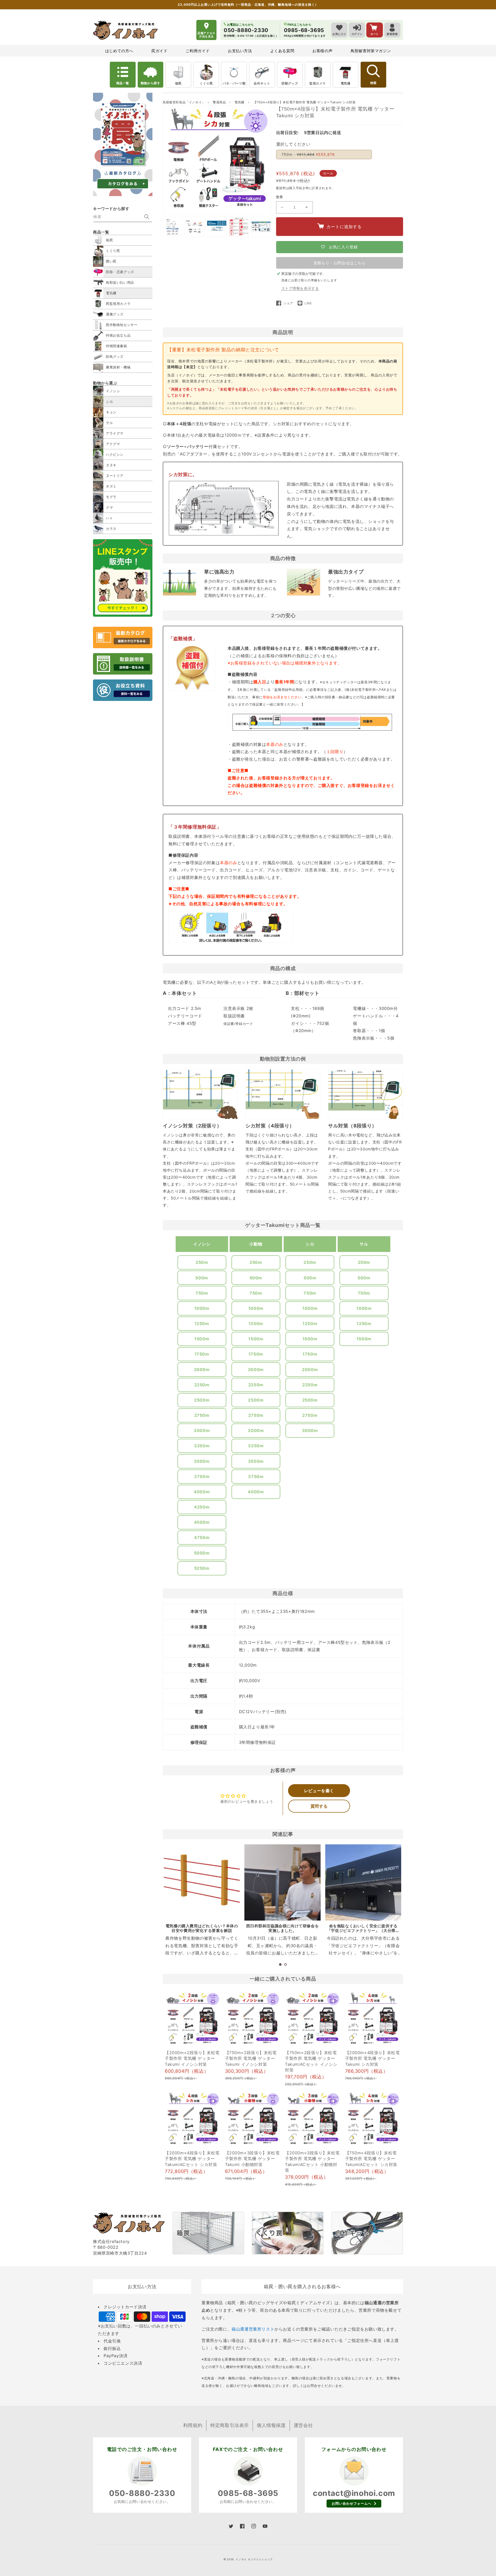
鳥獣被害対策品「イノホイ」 (184, 102)
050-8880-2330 (142, 2493)
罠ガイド (159, 51)
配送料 (281, 188)
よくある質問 (282, 51)
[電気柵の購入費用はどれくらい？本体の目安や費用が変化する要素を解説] (202, 1882)
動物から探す (151, 83)
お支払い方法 (240, 51)
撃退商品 (220, 102)
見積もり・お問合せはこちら (340, 263)
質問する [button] (319, 1806)
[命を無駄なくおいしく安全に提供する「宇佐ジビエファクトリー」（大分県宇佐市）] (363, 1882)
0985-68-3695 (248, 2493)
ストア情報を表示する (300, 288)
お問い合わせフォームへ (352, 2503)
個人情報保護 (271, 2425)
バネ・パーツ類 (234, 83)
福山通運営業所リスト (253, 2329)
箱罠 (178, 83)
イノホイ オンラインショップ (254, 2559)
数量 (280, 197)
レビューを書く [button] (319, 1791)
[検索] (147, 217)
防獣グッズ (290, 83)
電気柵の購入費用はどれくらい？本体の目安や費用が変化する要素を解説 (202, 1928)
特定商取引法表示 (230, 2425)
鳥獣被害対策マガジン (371, 51)
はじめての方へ (119, 51)
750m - (308, 154)
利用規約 (193, 2425)
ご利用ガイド (198, 51)
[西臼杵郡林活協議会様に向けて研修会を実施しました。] (282, 1882)
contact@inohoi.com (354, 2493)
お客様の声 (322, 51)
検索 (373, 83)
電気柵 (346, 83)
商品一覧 (123, 83)
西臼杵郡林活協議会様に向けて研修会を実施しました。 (282, 1928)
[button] (280, 1964)
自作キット (262, 83)
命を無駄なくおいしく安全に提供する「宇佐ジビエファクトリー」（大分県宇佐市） (363, 1931)
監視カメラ (318, 83)
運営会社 (303, 2425)
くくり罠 (206, 83)
